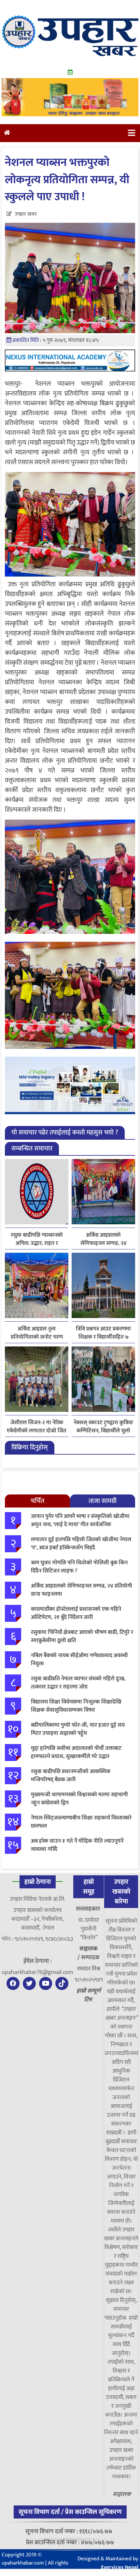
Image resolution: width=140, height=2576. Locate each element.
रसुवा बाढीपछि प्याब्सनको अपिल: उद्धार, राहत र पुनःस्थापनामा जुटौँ (37, 1239)
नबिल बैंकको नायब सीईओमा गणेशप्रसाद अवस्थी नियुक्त (79, 1660)
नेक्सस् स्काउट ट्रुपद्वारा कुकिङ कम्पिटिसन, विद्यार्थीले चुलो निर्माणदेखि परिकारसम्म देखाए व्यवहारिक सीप (104, 1427)
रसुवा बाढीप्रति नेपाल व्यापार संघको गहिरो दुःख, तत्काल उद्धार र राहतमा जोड (78, 1683)
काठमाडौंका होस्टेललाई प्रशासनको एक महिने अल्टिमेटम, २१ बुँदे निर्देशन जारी (76, 1613)
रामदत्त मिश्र (89, 1969)
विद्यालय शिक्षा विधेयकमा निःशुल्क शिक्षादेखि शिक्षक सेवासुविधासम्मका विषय (76, 1706)
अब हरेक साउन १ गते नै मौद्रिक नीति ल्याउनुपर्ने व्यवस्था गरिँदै (77, 1845)
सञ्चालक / (88, 1953)
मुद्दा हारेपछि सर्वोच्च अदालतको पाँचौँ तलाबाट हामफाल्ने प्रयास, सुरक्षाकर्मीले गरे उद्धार (76, 1753)
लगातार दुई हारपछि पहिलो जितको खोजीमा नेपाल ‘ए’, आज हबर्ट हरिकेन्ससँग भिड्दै (81, 1544)
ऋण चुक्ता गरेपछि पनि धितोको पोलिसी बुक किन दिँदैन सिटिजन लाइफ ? (79, 1567)
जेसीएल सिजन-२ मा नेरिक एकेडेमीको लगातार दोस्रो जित (37, 1427)
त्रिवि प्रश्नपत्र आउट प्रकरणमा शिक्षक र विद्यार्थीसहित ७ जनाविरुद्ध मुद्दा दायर (103, 1333)
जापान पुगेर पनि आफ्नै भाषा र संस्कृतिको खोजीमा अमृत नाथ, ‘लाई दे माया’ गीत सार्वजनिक (80, 1521)
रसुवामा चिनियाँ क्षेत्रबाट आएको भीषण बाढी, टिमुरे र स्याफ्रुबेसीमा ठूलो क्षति (82, 1637)
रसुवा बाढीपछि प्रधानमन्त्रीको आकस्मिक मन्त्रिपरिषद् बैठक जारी (71, 1776)
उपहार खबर (26, 214)
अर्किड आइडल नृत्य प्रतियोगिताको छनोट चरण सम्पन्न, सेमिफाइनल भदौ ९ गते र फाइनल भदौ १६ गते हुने (37, 1333)
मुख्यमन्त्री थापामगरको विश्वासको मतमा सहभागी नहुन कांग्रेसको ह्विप (79, 1799)
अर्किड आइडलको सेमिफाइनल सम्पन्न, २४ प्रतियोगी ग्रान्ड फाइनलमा (104, 1239)
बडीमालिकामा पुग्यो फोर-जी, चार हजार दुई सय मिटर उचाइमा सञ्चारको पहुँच (78, 1729)
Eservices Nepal (120, 2567)
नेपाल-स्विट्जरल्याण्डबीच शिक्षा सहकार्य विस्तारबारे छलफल (81, 1822)
